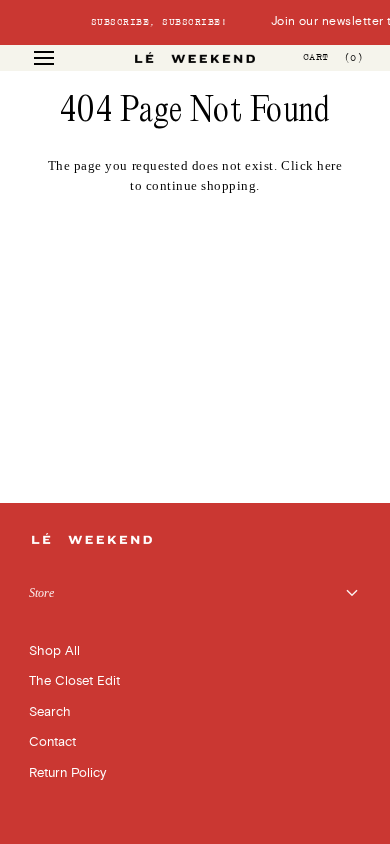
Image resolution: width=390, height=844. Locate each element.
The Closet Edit (74, 681)
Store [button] (41, 593)
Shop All (54, 651)
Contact (52, 742)
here (329, 165)
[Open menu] (62, 58)
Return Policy (67, 773)
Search (50, 712)
